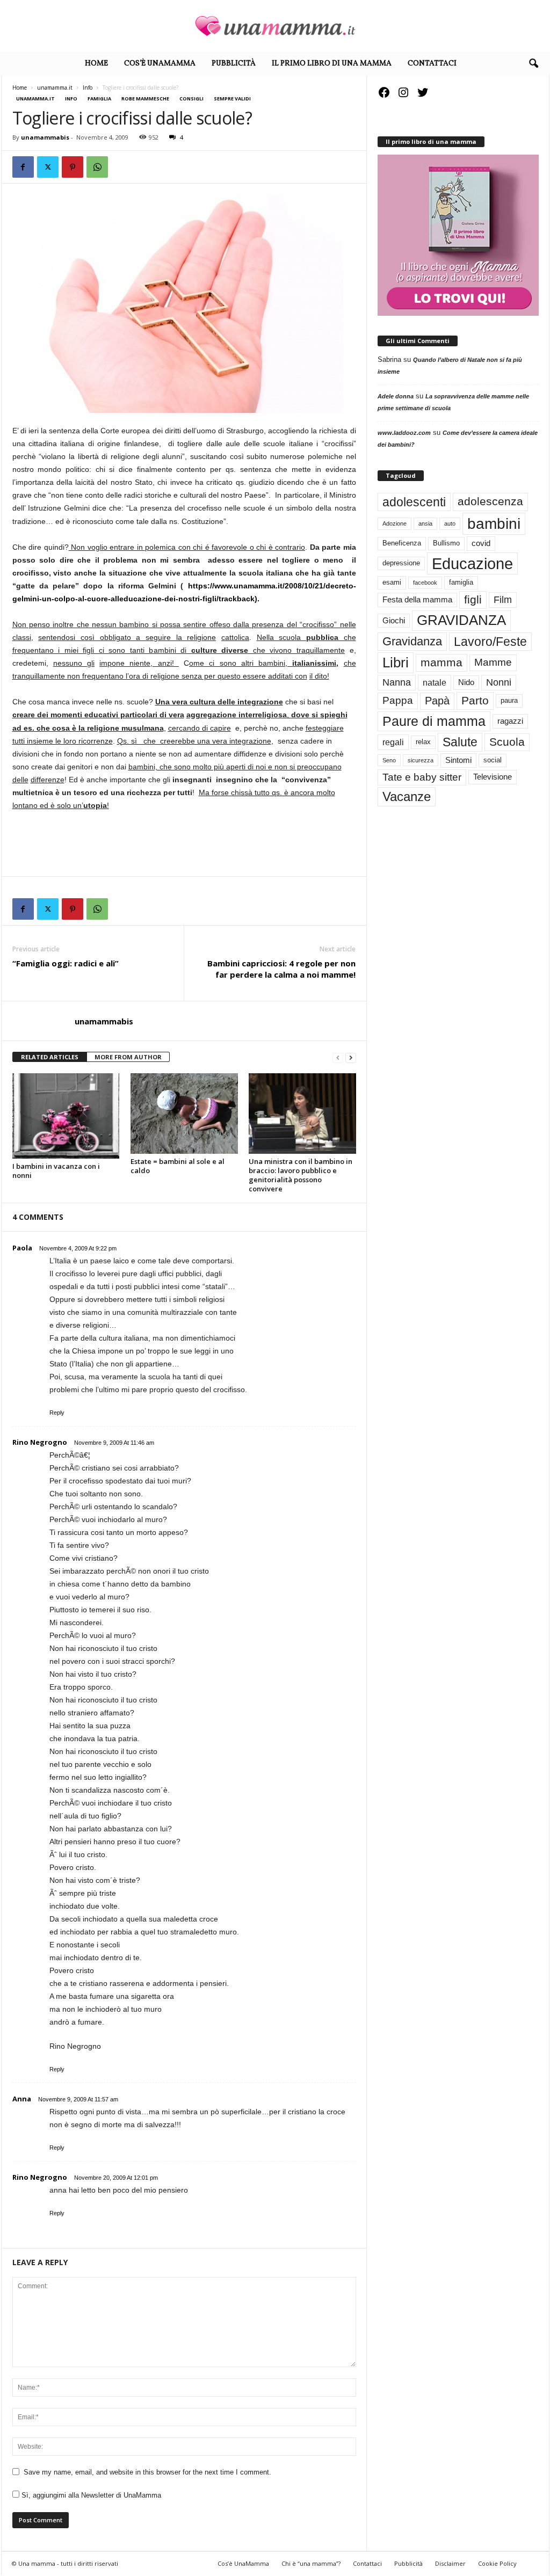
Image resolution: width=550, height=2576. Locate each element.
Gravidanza (412, 641)
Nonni (499, 682)
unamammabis (45, 137)
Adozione (395, 523)
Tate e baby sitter (422, 777)
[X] (48, 167)
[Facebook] (23, 167)
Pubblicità (234, 64)
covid (481, 543)
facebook (425, 583)
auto (450, 523)
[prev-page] (338, 1057)
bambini (494, 523)
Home (96, 64)
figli (473, 600)
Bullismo (446, 543)
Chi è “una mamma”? (311, 2563)
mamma (442, 663)
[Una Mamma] (275, 26)
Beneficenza (402, 543)
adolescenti (414, 502)
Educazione (472, 563)
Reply (57, 1413)
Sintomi (458, 760)
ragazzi (510, 721)
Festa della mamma (417, 600)
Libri (396, 663)
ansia (425, 523)
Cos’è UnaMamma (160, 64)
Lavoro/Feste (490, 642)
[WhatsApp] (97, 167)
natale (435, 682)
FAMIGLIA (99, 99)
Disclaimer (450, 2563)
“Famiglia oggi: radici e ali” (66, 963)
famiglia (461, 582)
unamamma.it (55, 88)
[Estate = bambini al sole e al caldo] (184, 1114)
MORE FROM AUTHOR (128, 1057)
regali (393, 742)
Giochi (394, 621)
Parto (475, 700)
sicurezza (421, 760)
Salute (460, 742)
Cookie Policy (497, 2563)
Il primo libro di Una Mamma (332, 64)
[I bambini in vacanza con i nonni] (66, 1116)
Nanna (397, 682)
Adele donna (396, 396)
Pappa (398, 700)
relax (423, 742)
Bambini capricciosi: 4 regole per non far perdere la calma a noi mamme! (281, 969)
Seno (389, 760)
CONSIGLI (191, 99)
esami (392, 582)
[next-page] (351, 1057)
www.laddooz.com (404, 433)
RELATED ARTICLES (50, 1057)
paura (509, 700)
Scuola (507, 742)
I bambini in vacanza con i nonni (56, 1171)
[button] (533, 64)
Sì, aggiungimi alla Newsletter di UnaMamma (90, 2495)
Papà (437, 701)
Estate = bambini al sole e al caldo (178, 1166)
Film (503, 600)
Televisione (493, 777)
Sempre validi (232, 99)
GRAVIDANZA (461, 620)
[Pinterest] (73, 167)
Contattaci (432, 64)
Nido (466, 682)
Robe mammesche (145, 99)
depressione (401, 563)
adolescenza (490, 501)
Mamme (493, 662)
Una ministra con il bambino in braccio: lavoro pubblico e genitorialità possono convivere (301, 1175)
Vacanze (407, 796)
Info (88, 88)
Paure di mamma (434, 721)
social (493, 760)
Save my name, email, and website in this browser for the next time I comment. (147, 2472)
